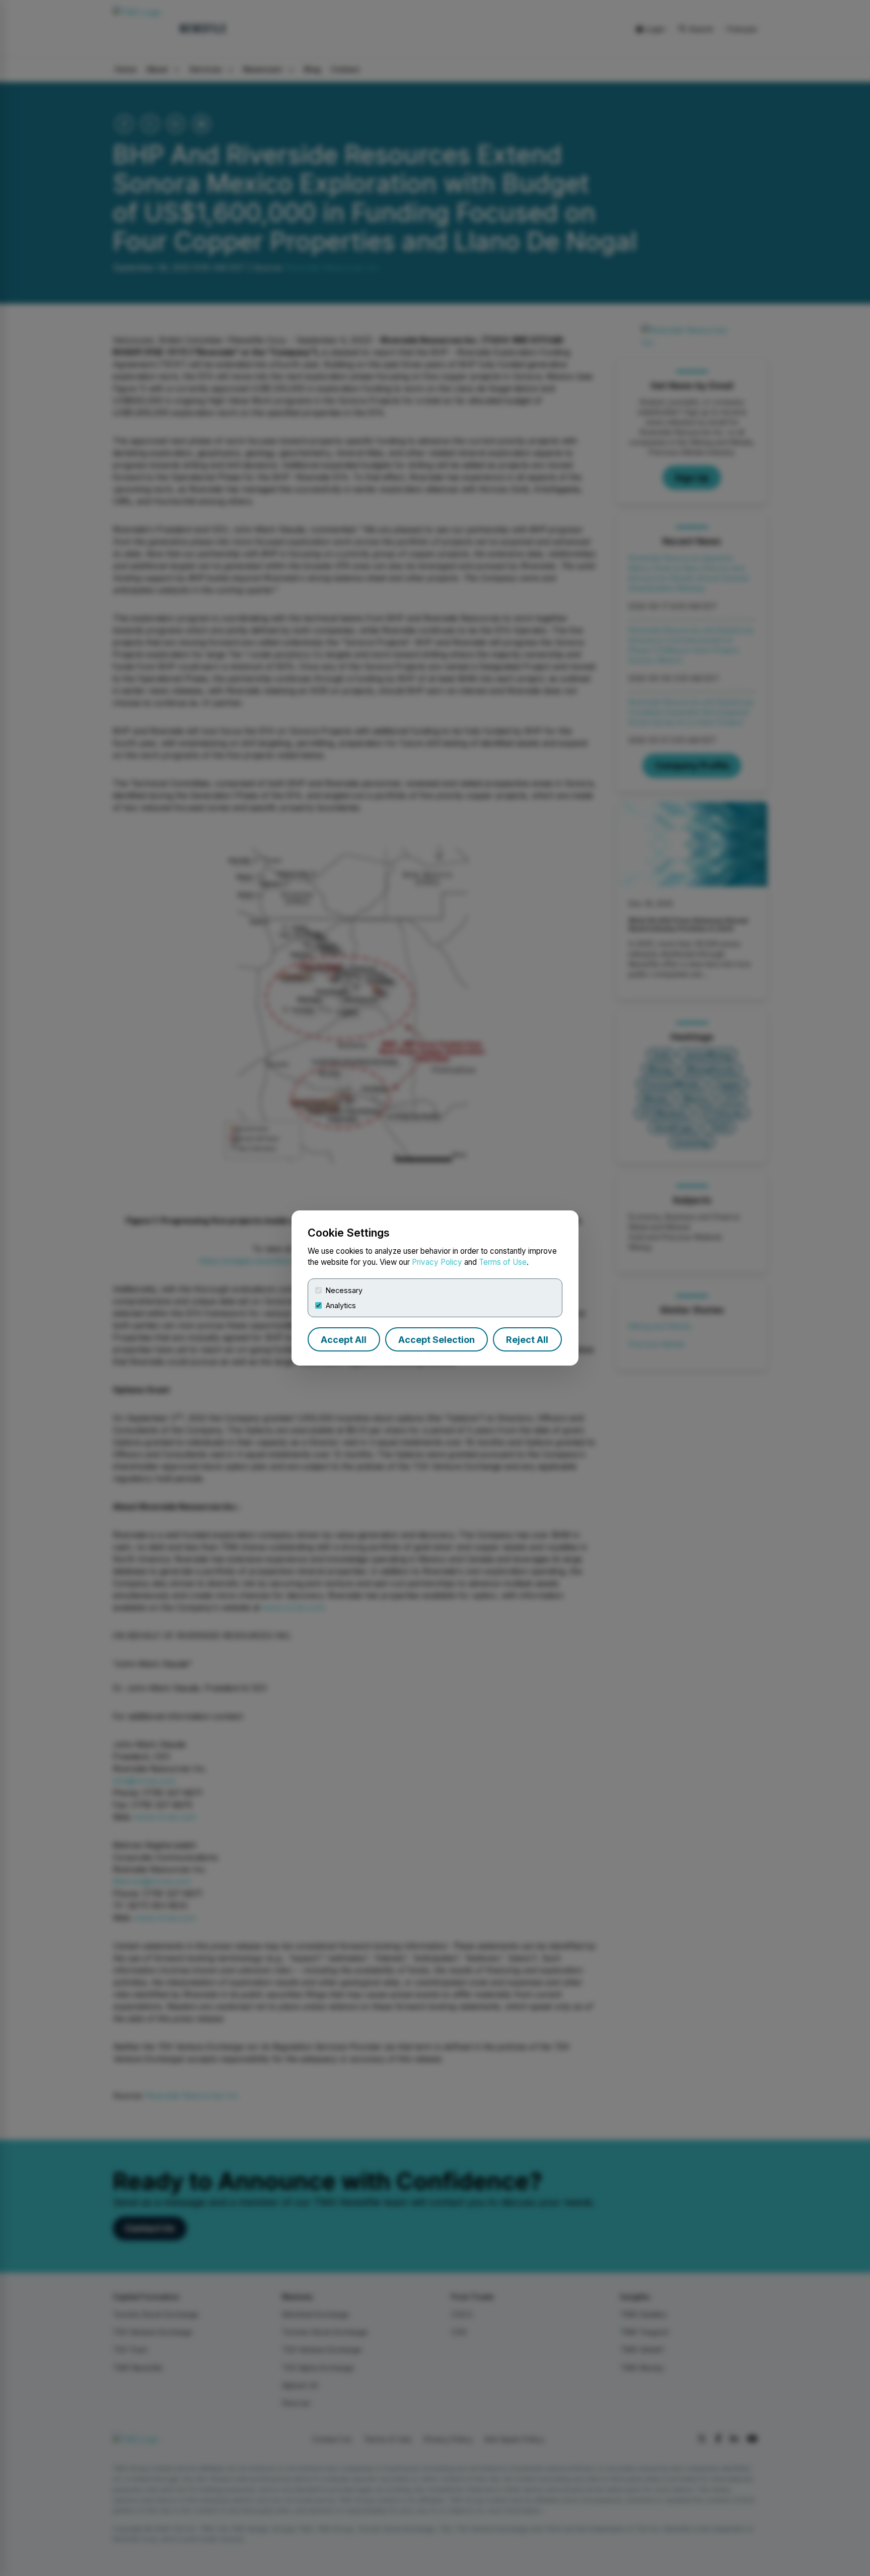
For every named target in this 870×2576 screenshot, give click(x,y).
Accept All (344, 1340)
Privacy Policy (437, 1262)
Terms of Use (503, 1262)
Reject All (527, 1340)
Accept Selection (437, 1340)
